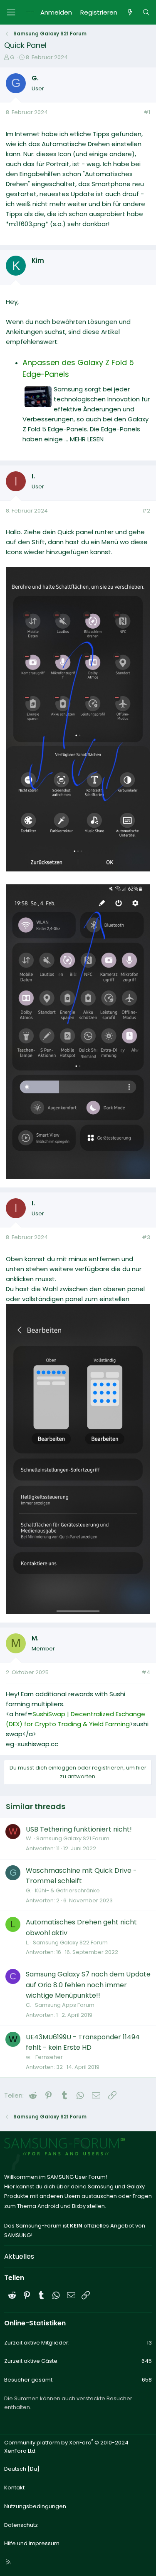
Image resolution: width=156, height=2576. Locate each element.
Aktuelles (19, 2256)
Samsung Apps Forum (65, 2005)
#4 (146, 1672)
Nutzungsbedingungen (35, 2506)
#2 (146, 511)
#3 (146, 1237)
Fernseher (49, 2057)
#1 (147, 112)
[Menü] (11, 12)
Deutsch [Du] (22, 2469)
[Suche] (146, 12)
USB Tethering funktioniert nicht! (79, 1829)
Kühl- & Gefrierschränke (67, 1890)
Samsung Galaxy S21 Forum (73, 1838)
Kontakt (14, 2488)
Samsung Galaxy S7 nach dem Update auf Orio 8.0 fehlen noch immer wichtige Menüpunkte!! (88, 1985)
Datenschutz (21, 2525)
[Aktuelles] (130, 12)
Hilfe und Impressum (32, 2543)
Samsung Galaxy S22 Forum (70, 1943)
